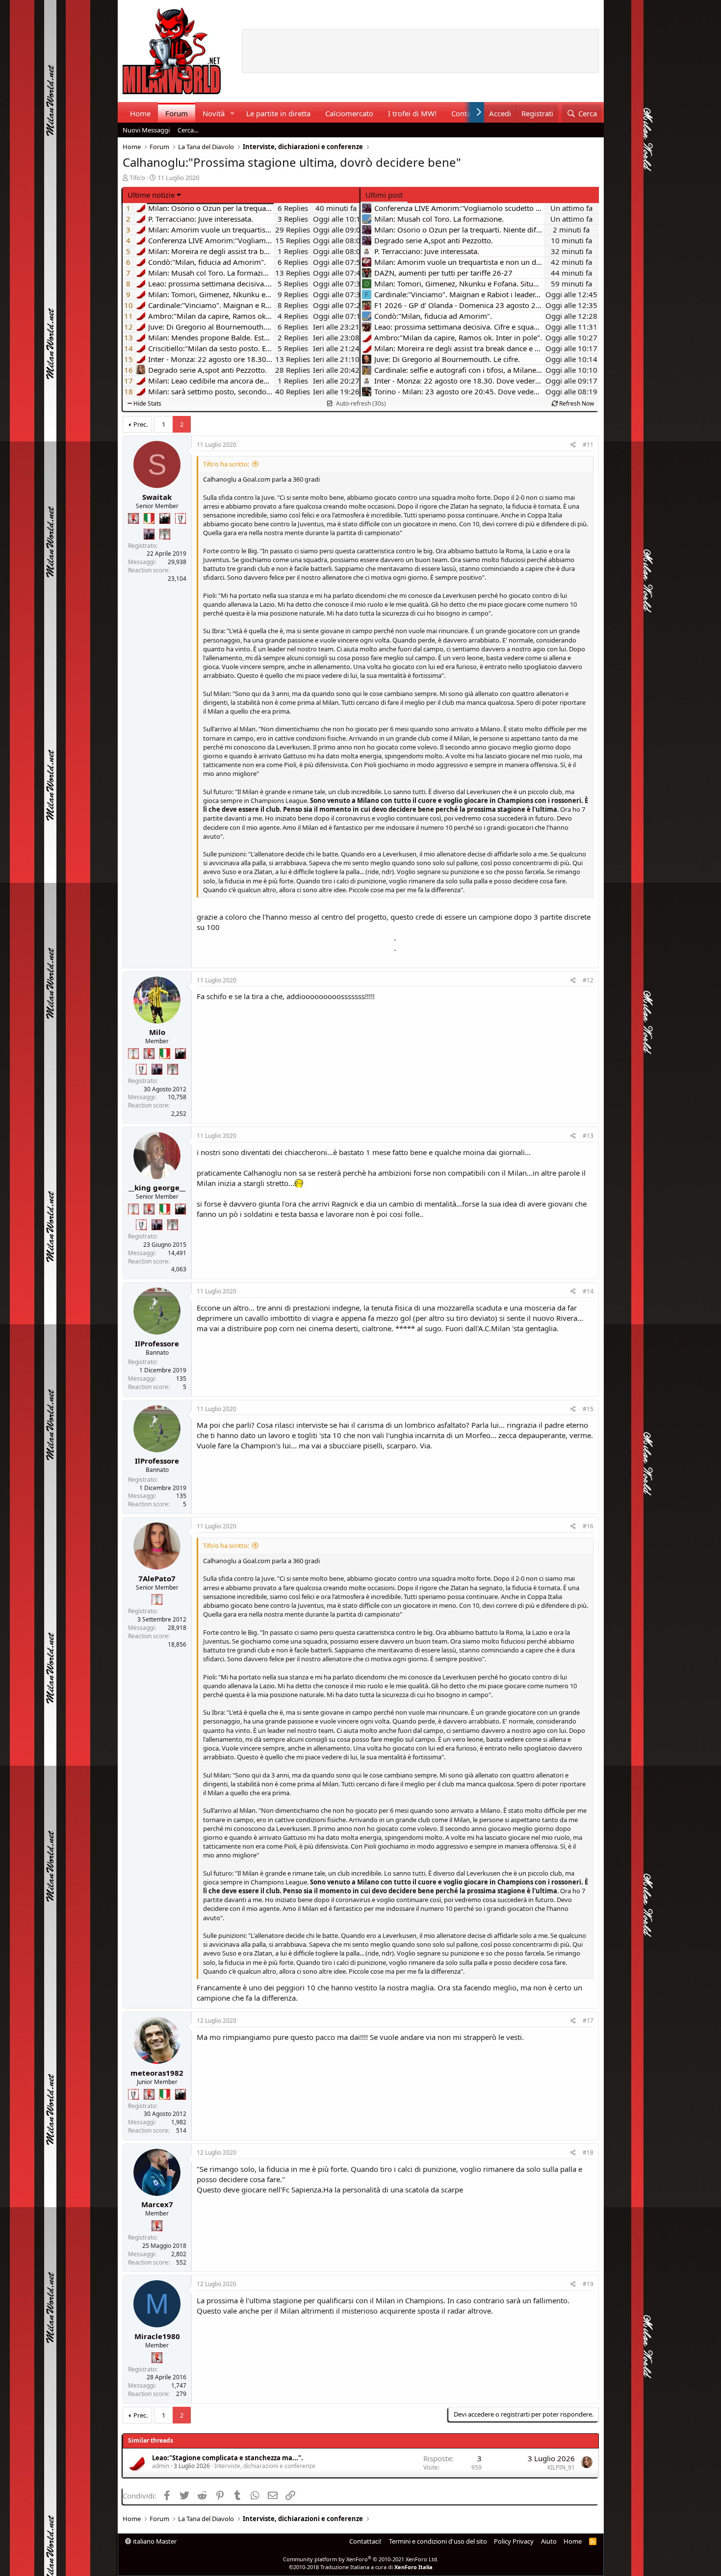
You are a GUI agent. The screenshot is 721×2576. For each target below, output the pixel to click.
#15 (588, 1409)
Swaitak (157, 497)
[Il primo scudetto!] (149, 518)
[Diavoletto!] (133, 518)
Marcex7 (157, 2204)
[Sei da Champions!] (180, 518)
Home (140, 113)
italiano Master (154, 2541)
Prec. (141, 424)
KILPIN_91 (561, 2467)
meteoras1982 (157, 2073)
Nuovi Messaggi (146, 130)
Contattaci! (365, 2541)
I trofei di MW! (412, 113)
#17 (588, 2021)
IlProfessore (157, 1343)
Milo (157, 1032)
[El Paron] (165, 518)
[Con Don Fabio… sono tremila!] (149, 534)
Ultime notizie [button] (151, 195)
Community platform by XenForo (361, 2559)
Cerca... (188, 130)
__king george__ (157, 1187)
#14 (588, 1291)
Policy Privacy (514, 2541)
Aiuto (549, 2541)
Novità (214, 113)
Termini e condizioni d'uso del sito (438, 2541)
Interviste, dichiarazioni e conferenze (265, 2466)
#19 (588, 2284)
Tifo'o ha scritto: (226, 464)
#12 (588, 980)
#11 (588, 445)
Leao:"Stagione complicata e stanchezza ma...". (228, 2458)
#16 (588, 1526)
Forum (177, 113)
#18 (588, 2152)
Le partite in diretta (278, 113)
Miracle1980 (157, 2336)
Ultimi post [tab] (384, 195)
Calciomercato (349, 113)
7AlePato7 (157, 1578)
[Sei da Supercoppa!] (165, 534)
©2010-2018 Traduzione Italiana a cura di (361, 2567)
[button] (232, 114)
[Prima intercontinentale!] (133, 1054)
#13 (588, 1136)
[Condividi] (573, 445)
